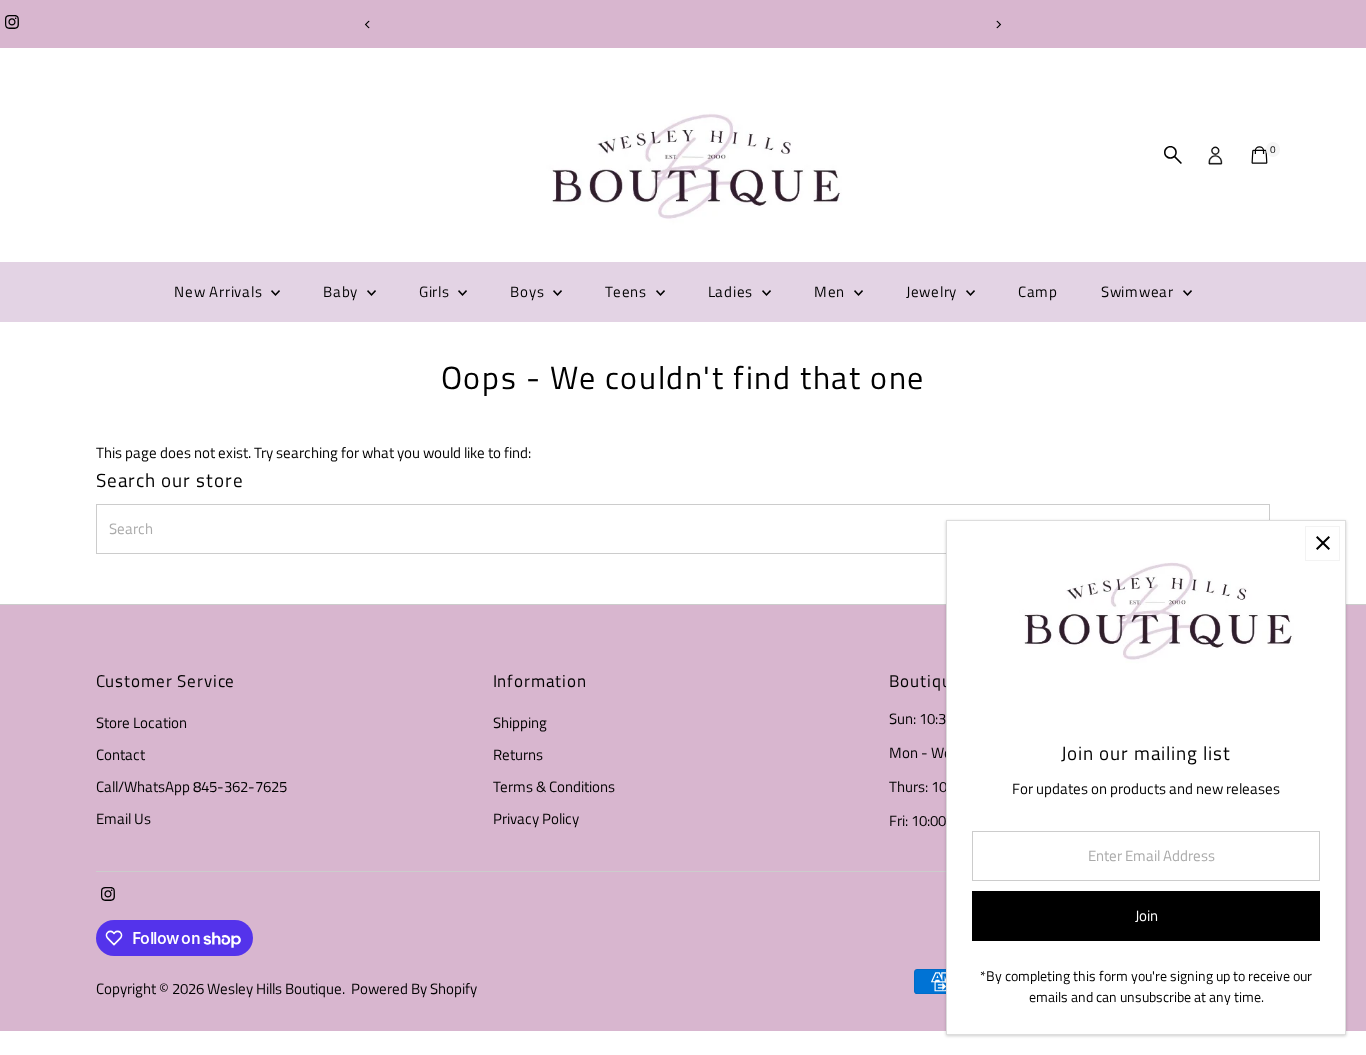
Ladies (732, 291)
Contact (120, 754)
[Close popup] (1322, 543)
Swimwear (1139, 291)
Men (831, 291)
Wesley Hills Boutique (274, 988)
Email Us (123, 818)
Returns (518, 754)
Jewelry (933, 291)
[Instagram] (12, 24)
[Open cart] (1259, 155)
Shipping (520, 722)
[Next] (998, 24)
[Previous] (368, 24)
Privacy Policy (536, 818)
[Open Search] (1173, 155)
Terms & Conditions (554, 786)
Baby (342, 291)
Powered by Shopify (414, 988)
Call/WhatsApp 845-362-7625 (191, 786)
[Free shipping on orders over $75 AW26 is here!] (683, 24)
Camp (1038, 291)
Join (1146, 915)
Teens (628, 291)
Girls (436, 291)
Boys (529, 291)
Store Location (141, 722)
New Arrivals (220, 291)
